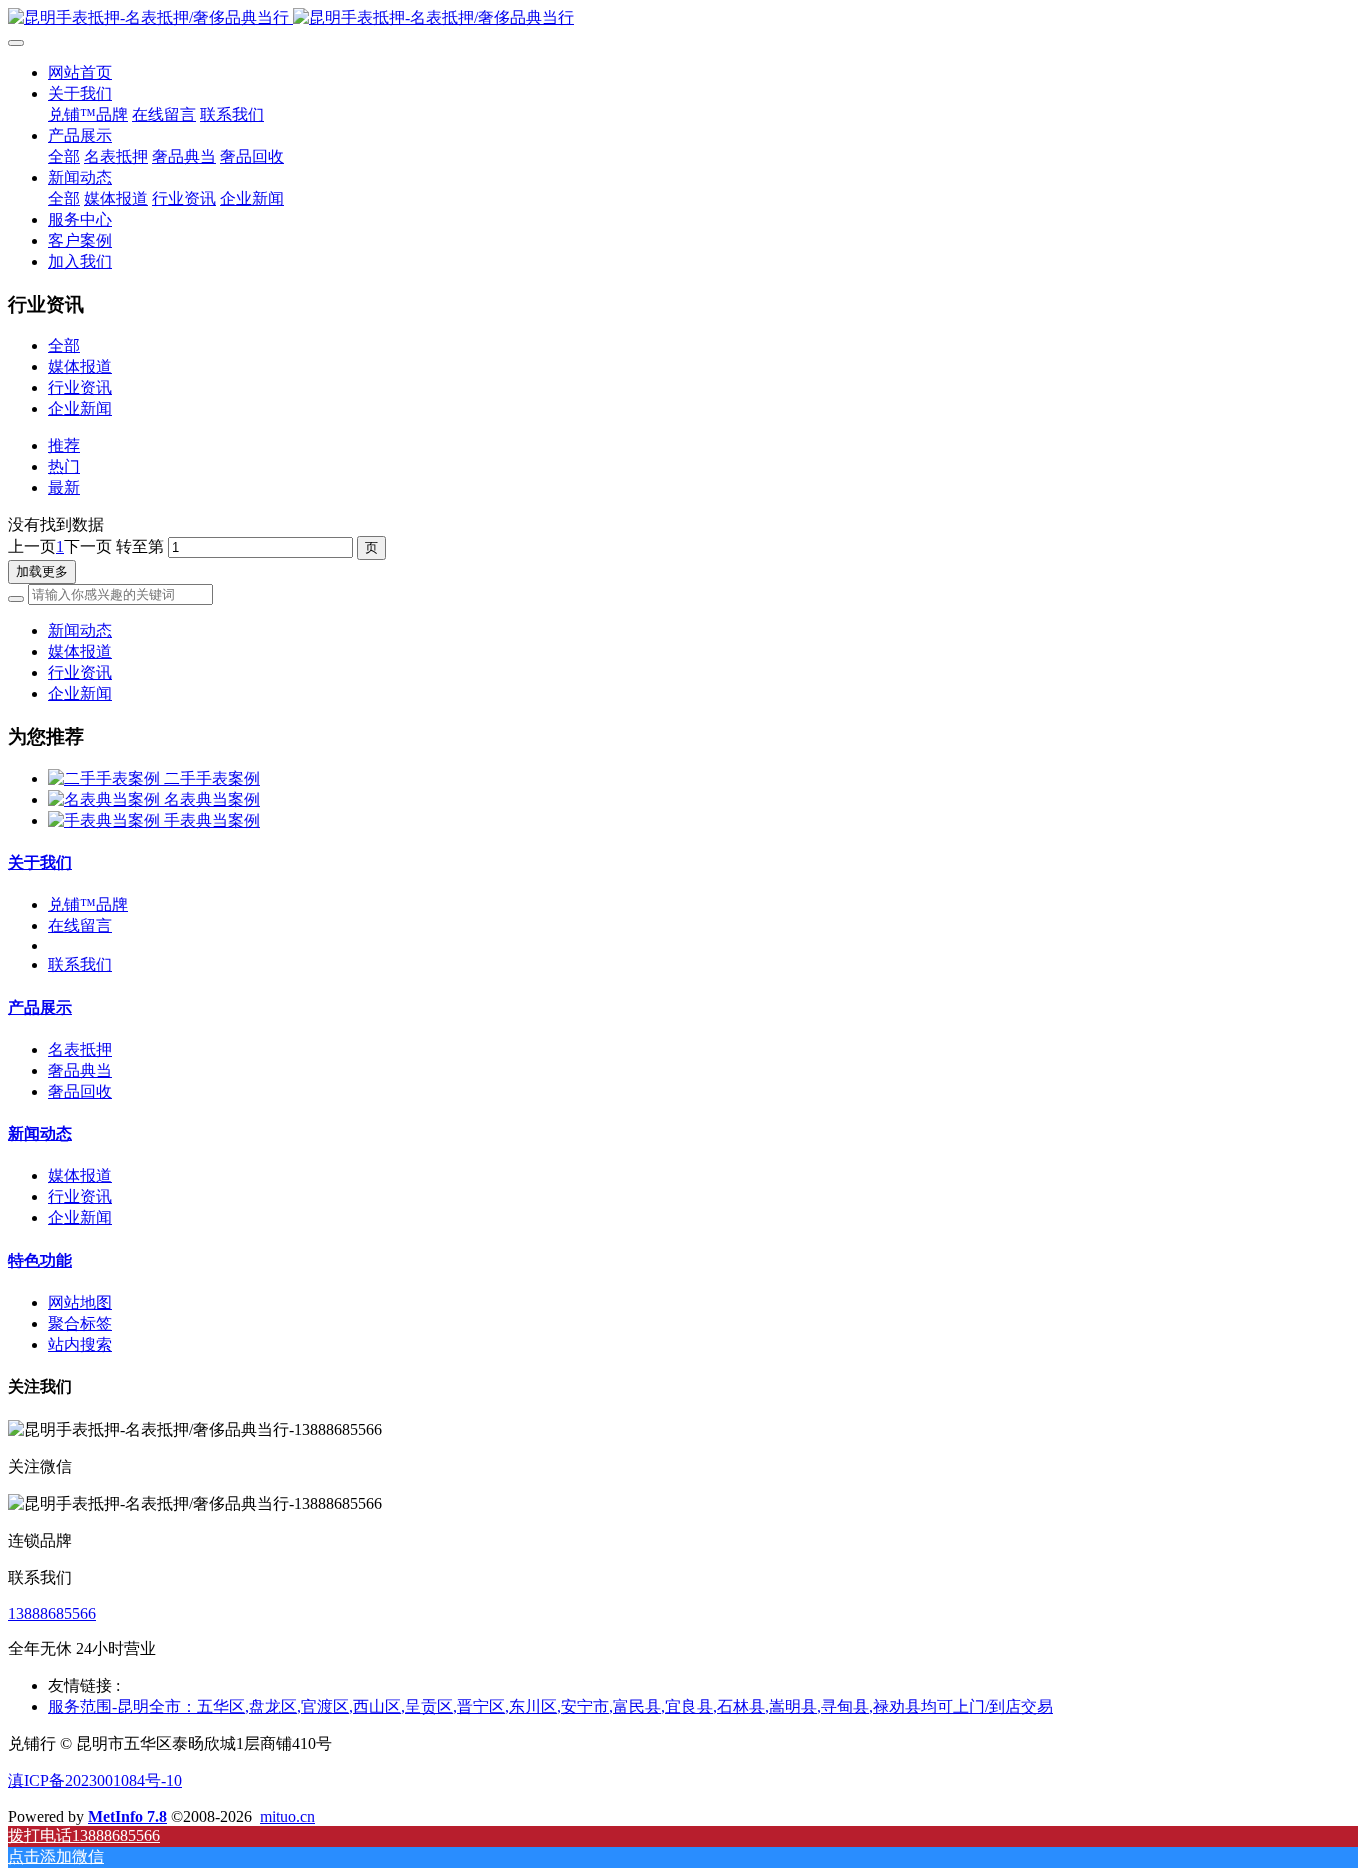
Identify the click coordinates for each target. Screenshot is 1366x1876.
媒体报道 (80, 366)
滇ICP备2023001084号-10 (95, 1780)
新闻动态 (80, 630)
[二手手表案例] (106, 778)
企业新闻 (80, 408)
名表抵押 (80, 1049)
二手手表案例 (212, 778)
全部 (64, 156)
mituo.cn (287, 1816)
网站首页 (80, 72)
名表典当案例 (212, 799)
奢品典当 (80, 1070)
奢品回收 (80, 1091)
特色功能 (40, 1260)
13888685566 (52, 1613)
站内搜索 (80, 1344)
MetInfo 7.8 (127, 1816)
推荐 (64, 445)
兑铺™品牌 (88, 904)
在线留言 (80, 925)
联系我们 (80, 964)
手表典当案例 (212, 820)
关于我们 (40, 862)
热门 (64, 466)
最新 (64, 487)
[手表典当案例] (106, 820)
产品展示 (40, 1007)
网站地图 (80, 1302)
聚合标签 (80, 1323)
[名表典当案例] (106, 799)
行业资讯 (80, 387)
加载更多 (42, 571)
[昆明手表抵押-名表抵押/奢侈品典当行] (683, 18)
